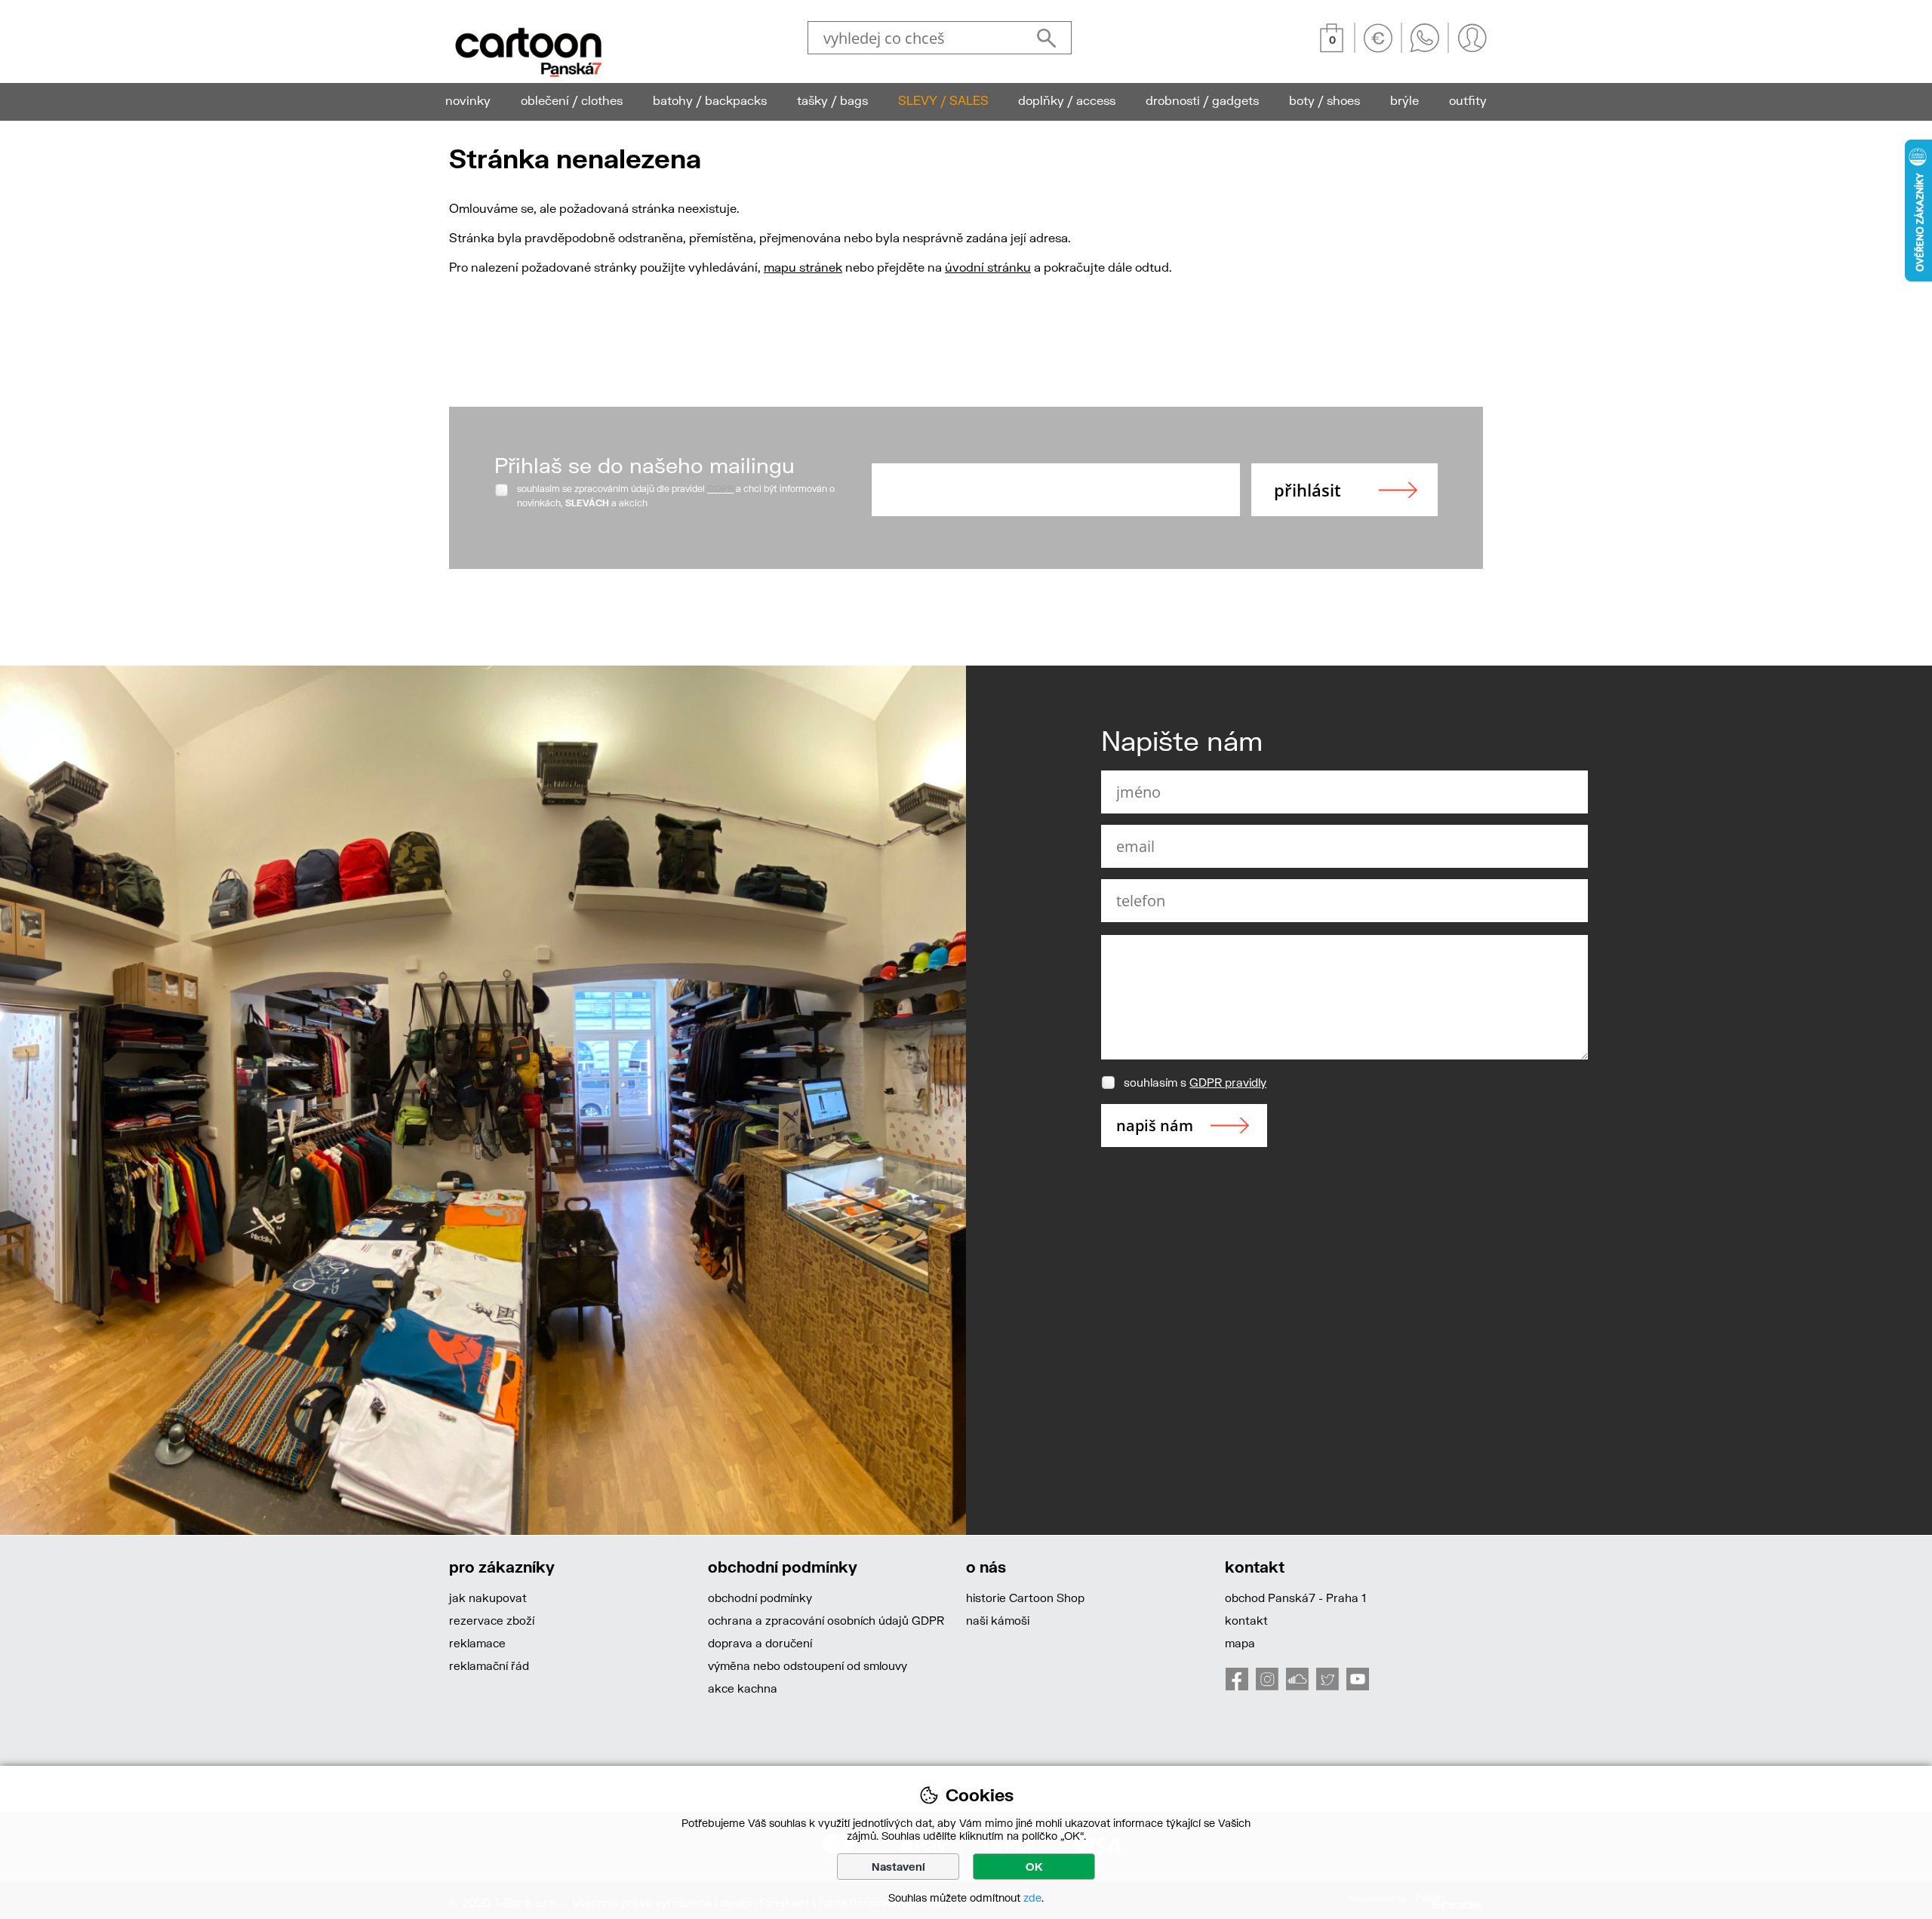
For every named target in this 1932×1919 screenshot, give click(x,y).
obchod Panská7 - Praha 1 (1295, 1598)
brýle (1404, 100)
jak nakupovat (488, 1598)
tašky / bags (832, 100)
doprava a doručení (760, 1643)
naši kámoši (998, 1620)
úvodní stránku (988, 267)
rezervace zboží (492, 1620)
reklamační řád (489, 1665)
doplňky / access (1067, 100)
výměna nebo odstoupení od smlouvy (808, 1665)
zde (1032, 1897)
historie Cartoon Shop (1025, 1598)
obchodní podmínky (760, 1598)
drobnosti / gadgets (1202, 100)
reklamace (477, 1643)
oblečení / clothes (572, 100)
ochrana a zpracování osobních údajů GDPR (826, 1620)
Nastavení (898, 1867)
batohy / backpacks (710, 100)
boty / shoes (1324, 100)
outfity (1468, 100)
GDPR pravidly (1228, 1082)
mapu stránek (803, 267)
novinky (468, 100)
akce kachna (743, 1688)
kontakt (1246, 1620)
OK (1034, 1867)
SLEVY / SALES (943, 100)
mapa (1240, 1643)
